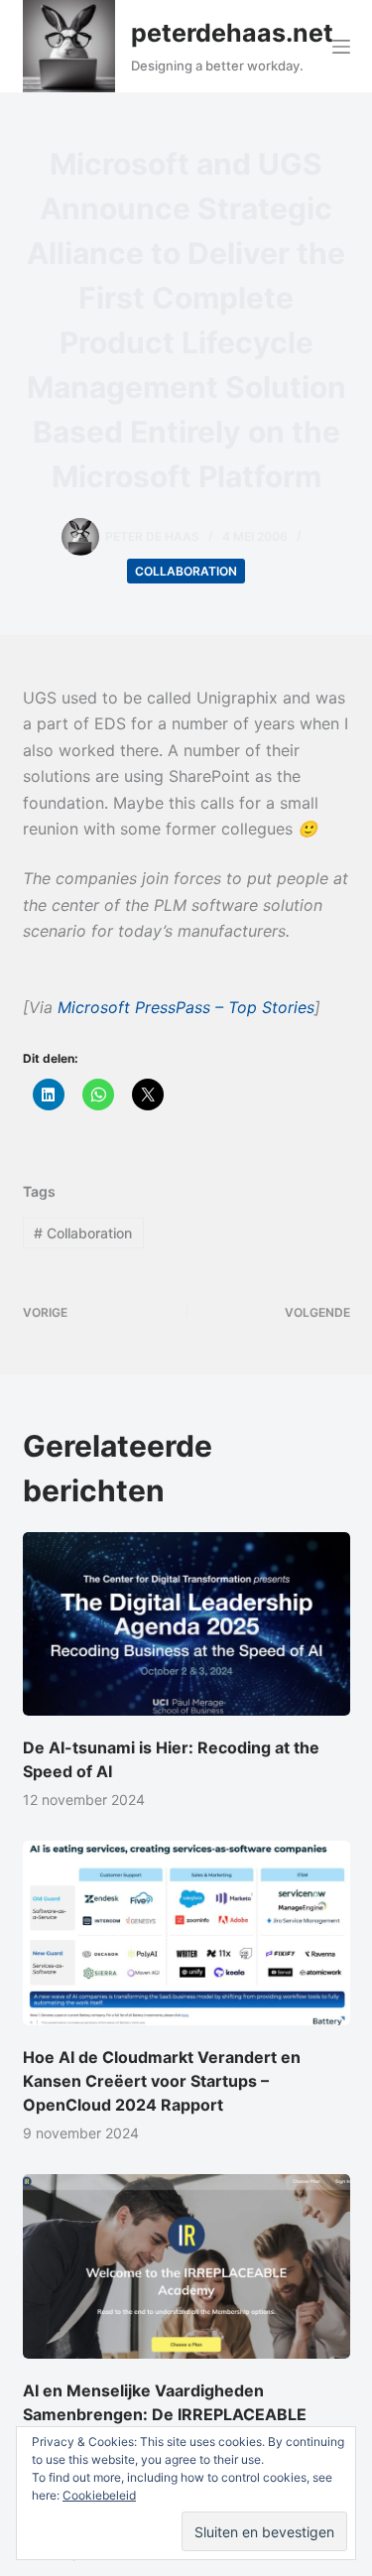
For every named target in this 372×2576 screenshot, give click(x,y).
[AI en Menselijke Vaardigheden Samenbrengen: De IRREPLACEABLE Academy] (186, 2266)
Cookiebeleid (99, 2495)
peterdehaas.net (232, 33)
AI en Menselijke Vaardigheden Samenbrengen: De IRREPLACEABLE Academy (165, 2414)
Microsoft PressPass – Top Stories (186, 1007)
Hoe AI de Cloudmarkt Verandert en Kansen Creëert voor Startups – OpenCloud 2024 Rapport (162, 2081)
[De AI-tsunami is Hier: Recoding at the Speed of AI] (186, 1624)
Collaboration (186, 571)
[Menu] (341, 47)
